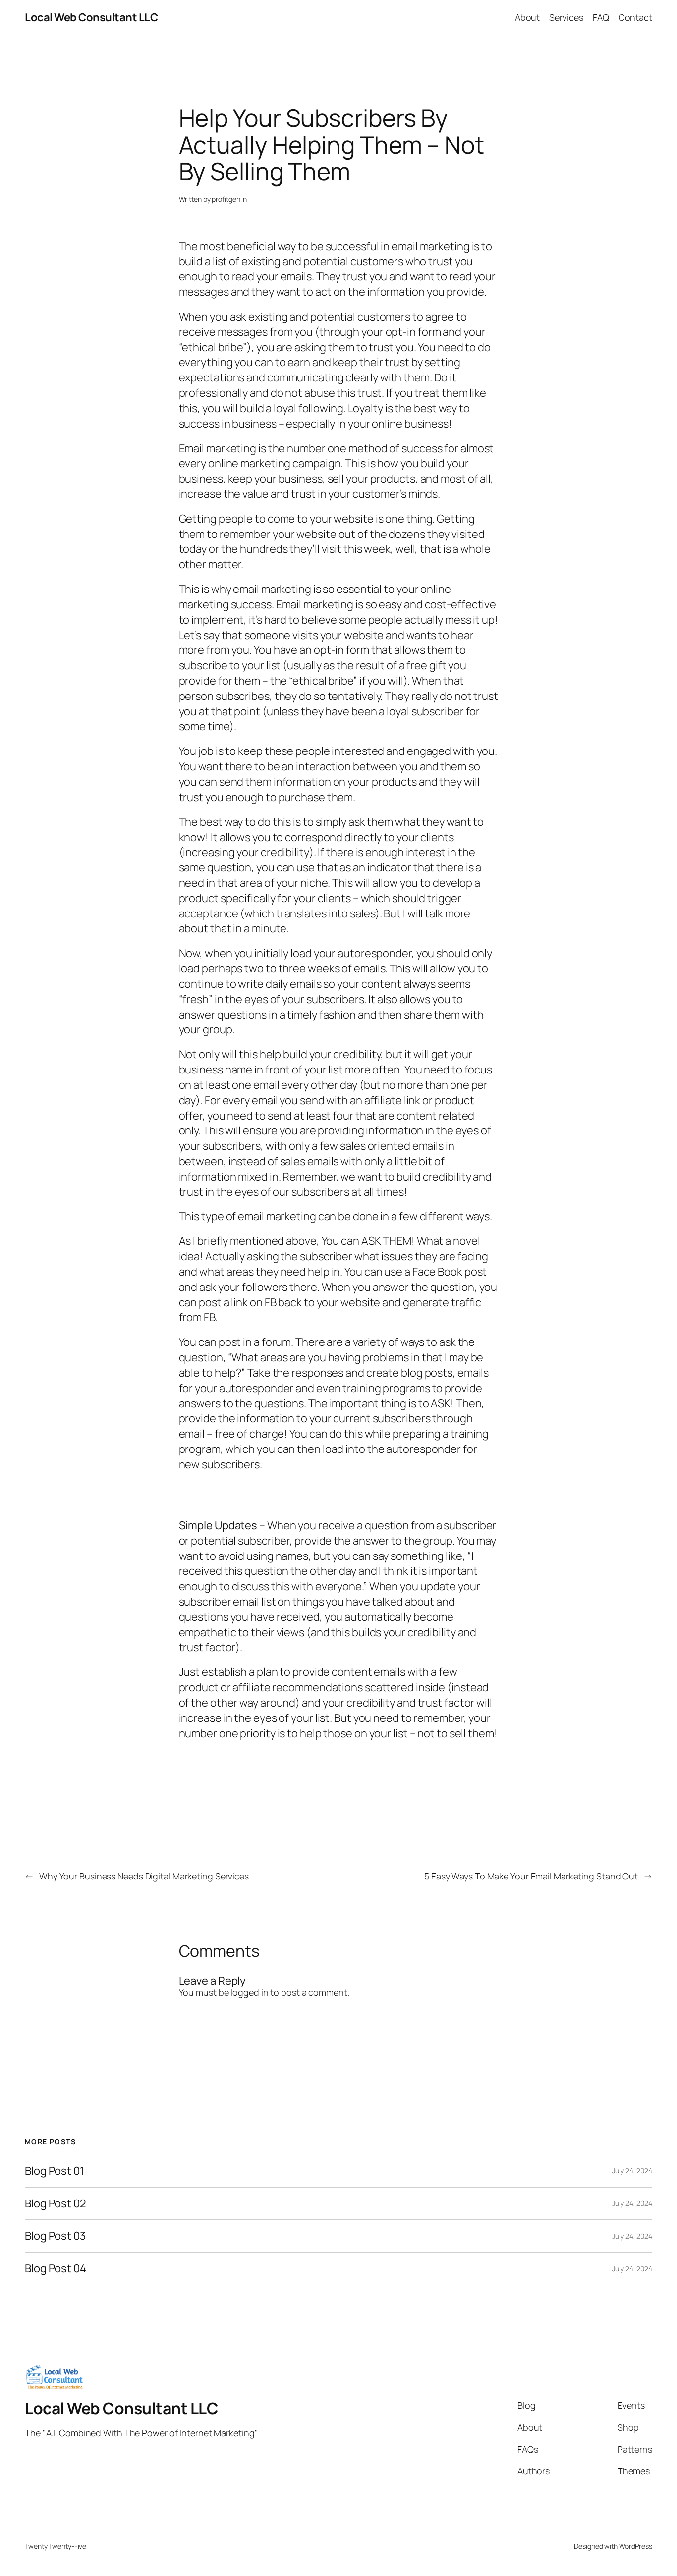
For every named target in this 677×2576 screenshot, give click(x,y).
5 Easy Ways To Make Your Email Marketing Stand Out (531, 1876)
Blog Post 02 (56, 2204)
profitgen (226, 199)
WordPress (636, 2546)
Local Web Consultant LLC (91, 17)
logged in (249, 1992)
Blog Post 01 (55, 2171)
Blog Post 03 (55, 2236)
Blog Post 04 (56, 2269)
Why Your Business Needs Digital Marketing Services (144, 1876)
